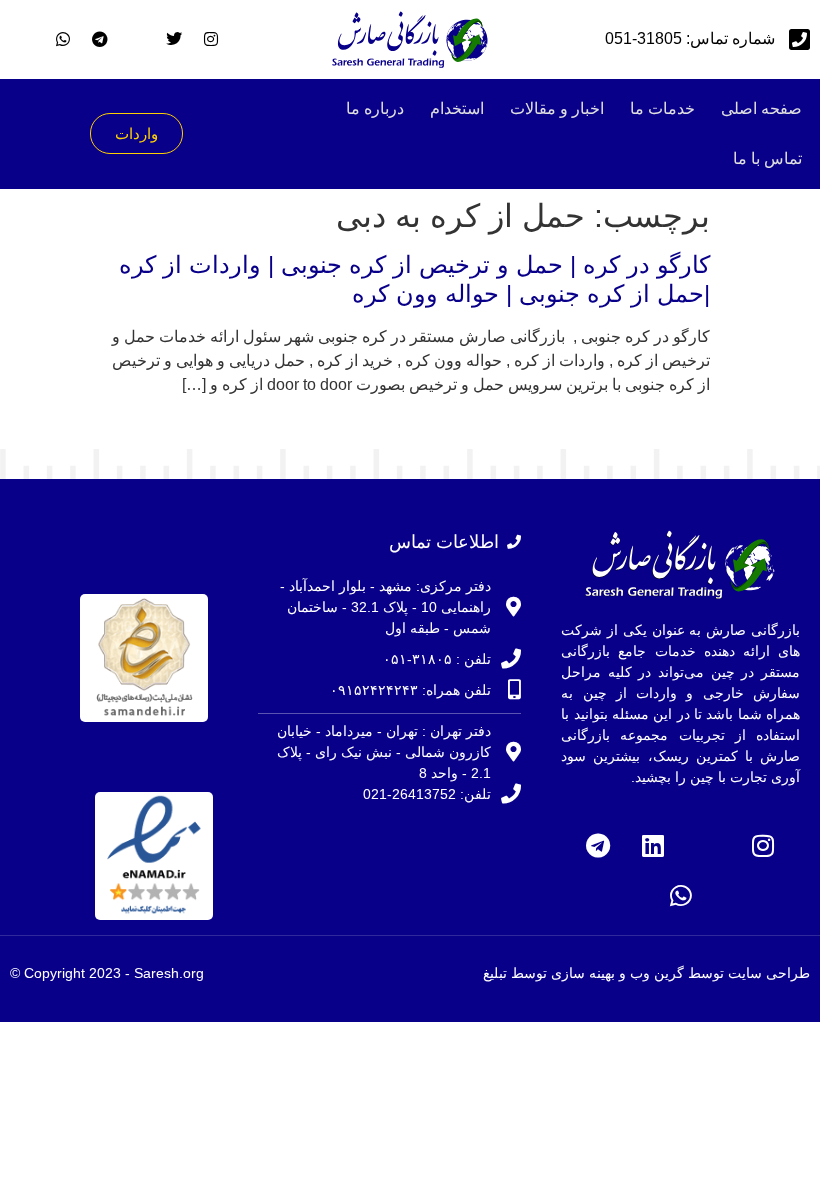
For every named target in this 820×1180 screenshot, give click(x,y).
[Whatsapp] (681, 895)
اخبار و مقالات (557, 108)
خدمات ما (662, 108)
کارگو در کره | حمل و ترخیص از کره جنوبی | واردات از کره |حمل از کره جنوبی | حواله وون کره (414, 279)
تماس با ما (767, 158)
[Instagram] (763, 845)
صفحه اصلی (761, 108)
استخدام (457, 108)
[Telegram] (598, 845)
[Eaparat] (708, 845)
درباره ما (375, 108)
